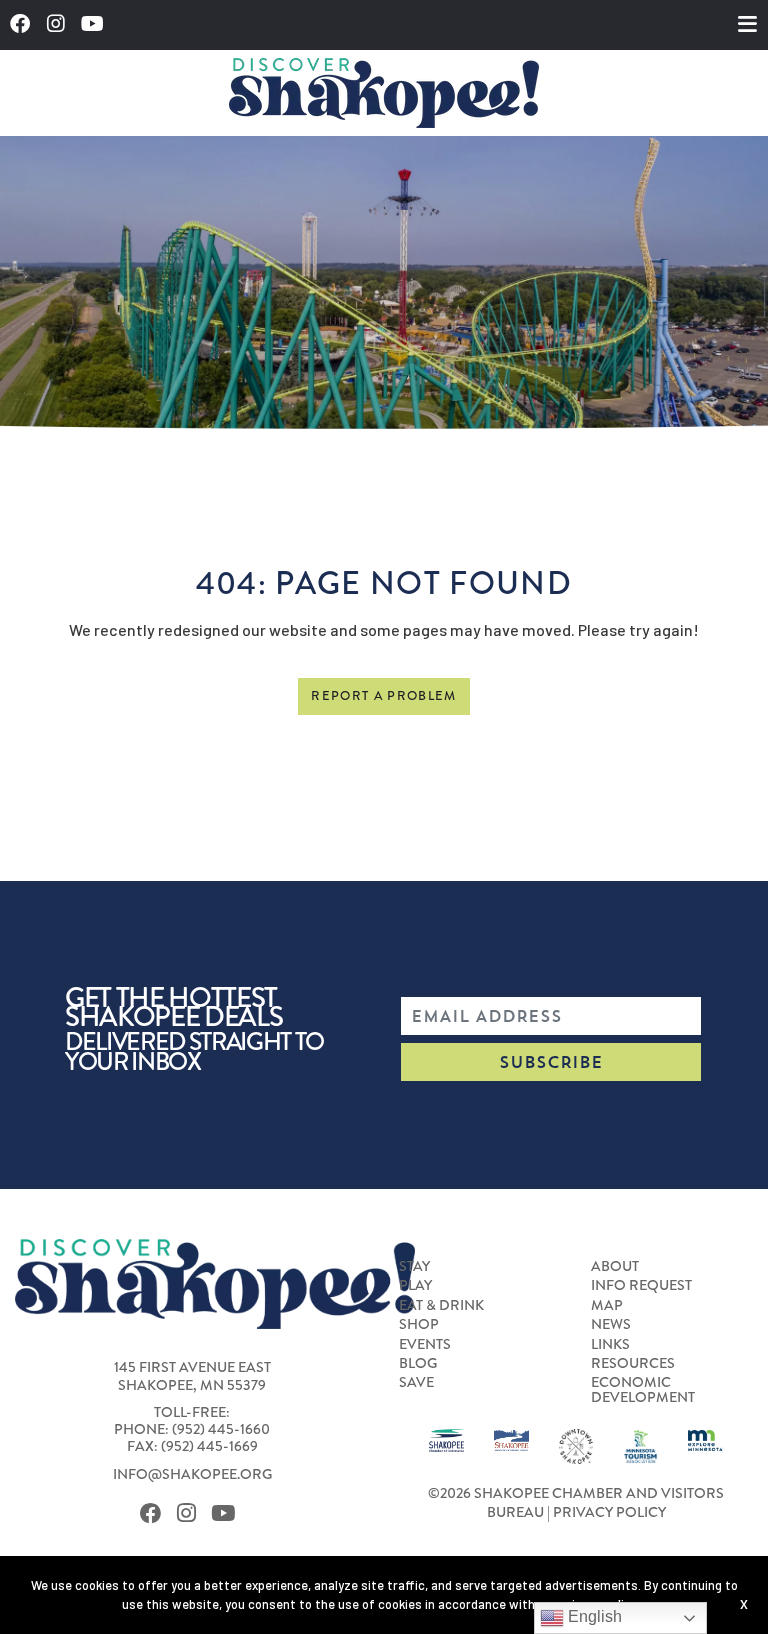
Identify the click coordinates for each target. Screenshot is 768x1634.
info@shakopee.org (192, 1474)
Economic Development (643, 1389)
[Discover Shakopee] (384, 93)
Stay (414, 1266)
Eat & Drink (441, 1305)
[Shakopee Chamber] (446, 1439)
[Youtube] (98, 24)
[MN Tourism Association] (640, 1444)
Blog (418, 1363)
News (611, 1324)
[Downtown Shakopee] (576, 1444)
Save (416, 1382)
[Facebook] (25, 24)
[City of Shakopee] (511, 1438)
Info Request (641, 1285)
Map (607, 1305)
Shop (419, 1324)
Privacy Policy (609, 1512)
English (593, 1616)
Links (610, 1344)
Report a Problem (383, 696)
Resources (633, 1363)
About (615, 1266)
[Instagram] (61, 24)
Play (415, 1285)
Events (425, 1344)
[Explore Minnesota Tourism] (705, 1438)
